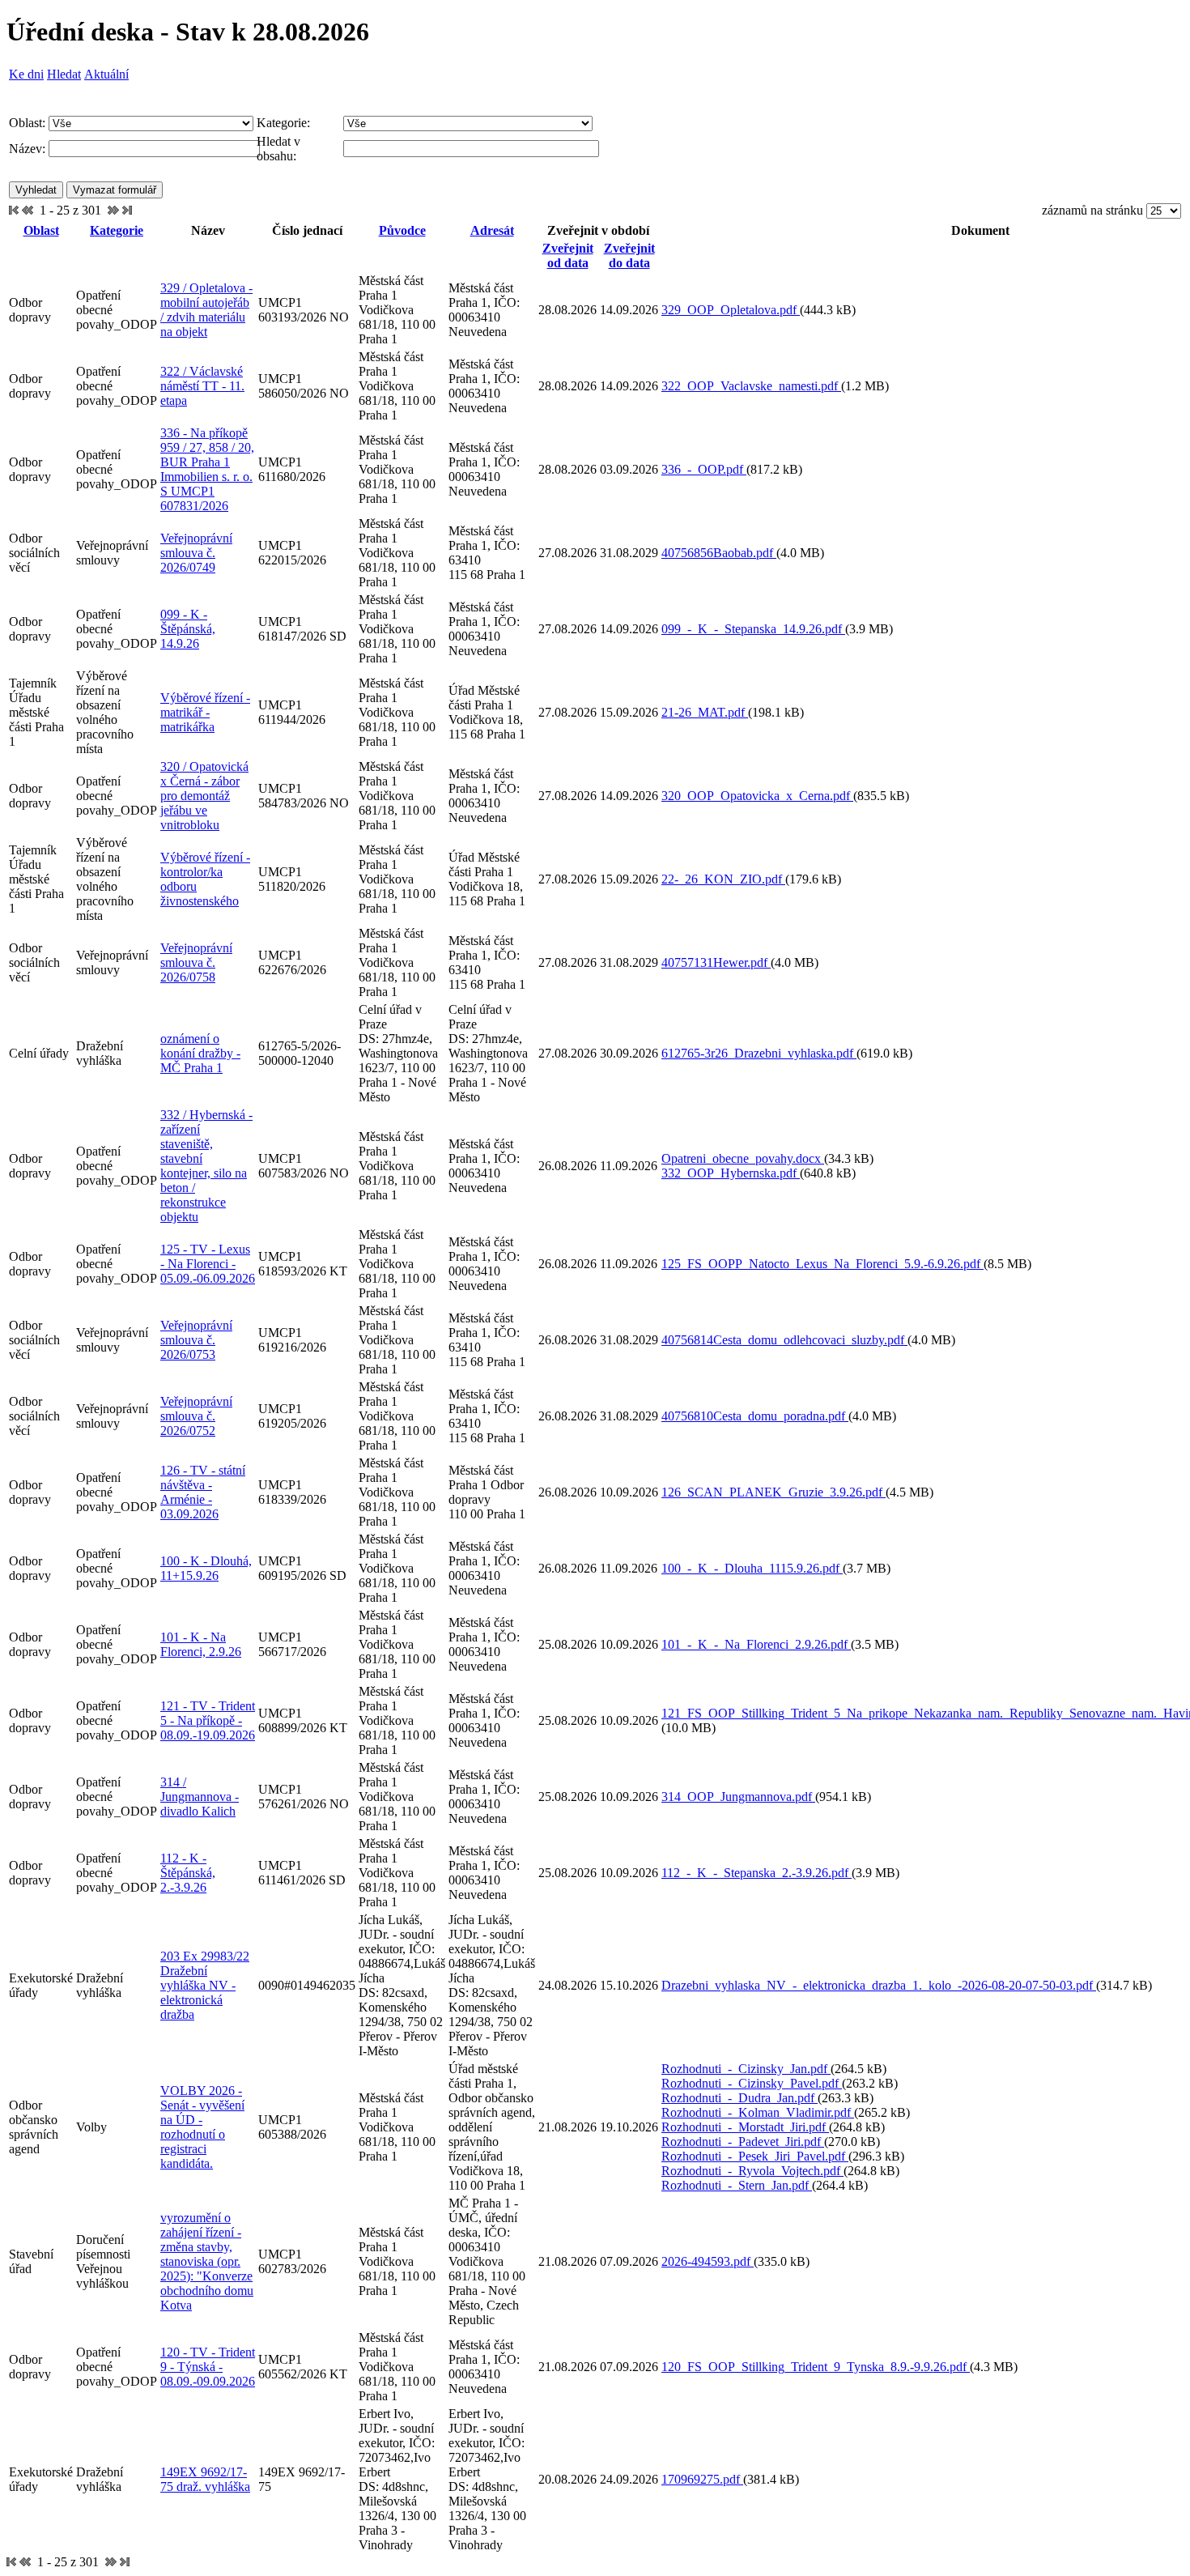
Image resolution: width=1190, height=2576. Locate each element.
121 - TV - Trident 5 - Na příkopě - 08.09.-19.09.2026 (208, 1720)
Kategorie (117, 230)
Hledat (64, 74)
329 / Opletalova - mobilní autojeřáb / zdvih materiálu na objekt (206, 310)
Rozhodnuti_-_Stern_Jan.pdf (737, 2185)
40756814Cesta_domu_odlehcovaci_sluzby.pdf (784, 1340)
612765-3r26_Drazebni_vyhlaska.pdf (759, 1053)
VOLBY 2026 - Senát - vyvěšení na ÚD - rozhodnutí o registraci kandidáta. (202, 2127)
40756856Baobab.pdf (719, 553)
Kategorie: (283, 123)
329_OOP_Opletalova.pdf (731, 310)
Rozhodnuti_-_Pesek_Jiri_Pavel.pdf (755, 2156)
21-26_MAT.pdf (705, 712)
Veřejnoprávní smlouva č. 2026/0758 (196, 962)
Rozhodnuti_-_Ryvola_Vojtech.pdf (752, 2171)
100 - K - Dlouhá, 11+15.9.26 (206, 1568)
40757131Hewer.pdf (716, 962)
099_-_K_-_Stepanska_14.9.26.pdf (753, 629)
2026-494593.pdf (708, 2261)
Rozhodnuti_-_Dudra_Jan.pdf (739, 2098)
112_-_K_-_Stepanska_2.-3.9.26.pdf (756, 1873)
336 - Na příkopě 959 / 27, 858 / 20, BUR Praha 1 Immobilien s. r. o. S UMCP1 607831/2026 (207, 469)
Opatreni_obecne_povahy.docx (743, 1158)
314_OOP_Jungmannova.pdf (738, 1797)
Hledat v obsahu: (278, 149)
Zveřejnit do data (629, 255)
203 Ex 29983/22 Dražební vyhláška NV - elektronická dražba (205, 1985)
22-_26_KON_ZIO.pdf (723, 879)
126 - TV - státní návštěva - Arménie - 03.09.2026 (203, 1492)
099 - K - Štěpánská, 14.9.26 (188, 629)
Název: (27, 149)
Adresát (492, 230)
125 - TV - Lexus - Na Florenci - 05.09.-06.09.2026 (208, 1264)
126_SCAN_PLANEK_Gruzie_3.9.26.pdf (773, 1492)
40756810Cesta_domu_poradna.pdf (755, 1416)
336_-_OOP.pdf (704, 469)
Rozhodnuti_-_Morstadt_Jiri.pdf (745, 2127)
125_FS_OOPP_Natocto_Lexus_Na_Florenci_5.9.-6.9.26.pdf (822, 1264)
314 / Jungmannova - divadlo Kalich (200, 1797)
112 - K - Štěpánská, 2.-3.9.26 (188, 1873)
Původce (402, 230)
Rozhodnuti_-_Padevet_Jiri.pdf (743, 2142)
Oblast (41, 230)
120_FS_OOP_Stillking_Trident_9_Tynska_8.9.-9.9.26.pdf (816, 2367)
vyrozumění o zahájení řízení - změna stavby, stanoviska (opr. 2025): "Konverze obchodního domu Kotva (207, 2261)
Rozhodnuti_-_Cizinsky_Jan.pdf (746, 2069)
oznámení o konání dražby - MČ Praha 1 (200, 1053)
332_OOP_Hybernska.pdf (731, 1173)
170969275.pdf (702, 2479)
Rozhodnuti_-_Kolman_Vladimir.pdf (758, 2112)
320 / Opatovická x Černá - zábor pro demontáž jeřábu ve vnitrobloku (204, 796)
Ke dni (26, 74)
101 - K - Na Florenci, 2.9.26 (201, 1644)
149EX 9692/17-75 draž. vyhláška (205, 2479)
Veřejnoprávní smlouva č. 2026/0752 (196, 1416)
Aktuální (106, 74)
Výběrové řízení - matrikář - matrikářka (205, 712)
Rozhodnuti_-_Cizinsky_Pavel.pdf (752, 2083)
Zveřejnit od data (568, 255)
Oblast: (27, 123)
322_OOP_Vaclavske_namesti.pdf (751, 386)
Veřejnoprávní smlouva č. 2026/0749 (196, 553)
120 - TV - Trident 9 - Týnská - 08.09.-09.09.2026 (208, 2367)
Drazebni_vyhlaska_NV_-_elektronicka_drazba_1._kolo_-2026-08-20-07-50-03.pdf (879, 1985)
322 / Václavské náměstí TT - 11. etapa (202, 386)
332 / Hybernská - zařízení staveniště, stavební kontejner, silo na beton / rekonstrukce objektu (206, 1166)
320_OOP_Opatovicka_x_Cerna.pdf (757, 796)
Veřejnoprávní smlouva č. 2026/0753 (196, 1340)
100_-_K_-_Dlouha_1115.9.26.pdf (752, 1568)
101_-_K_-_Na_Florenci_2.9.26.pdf (756, 1644)
